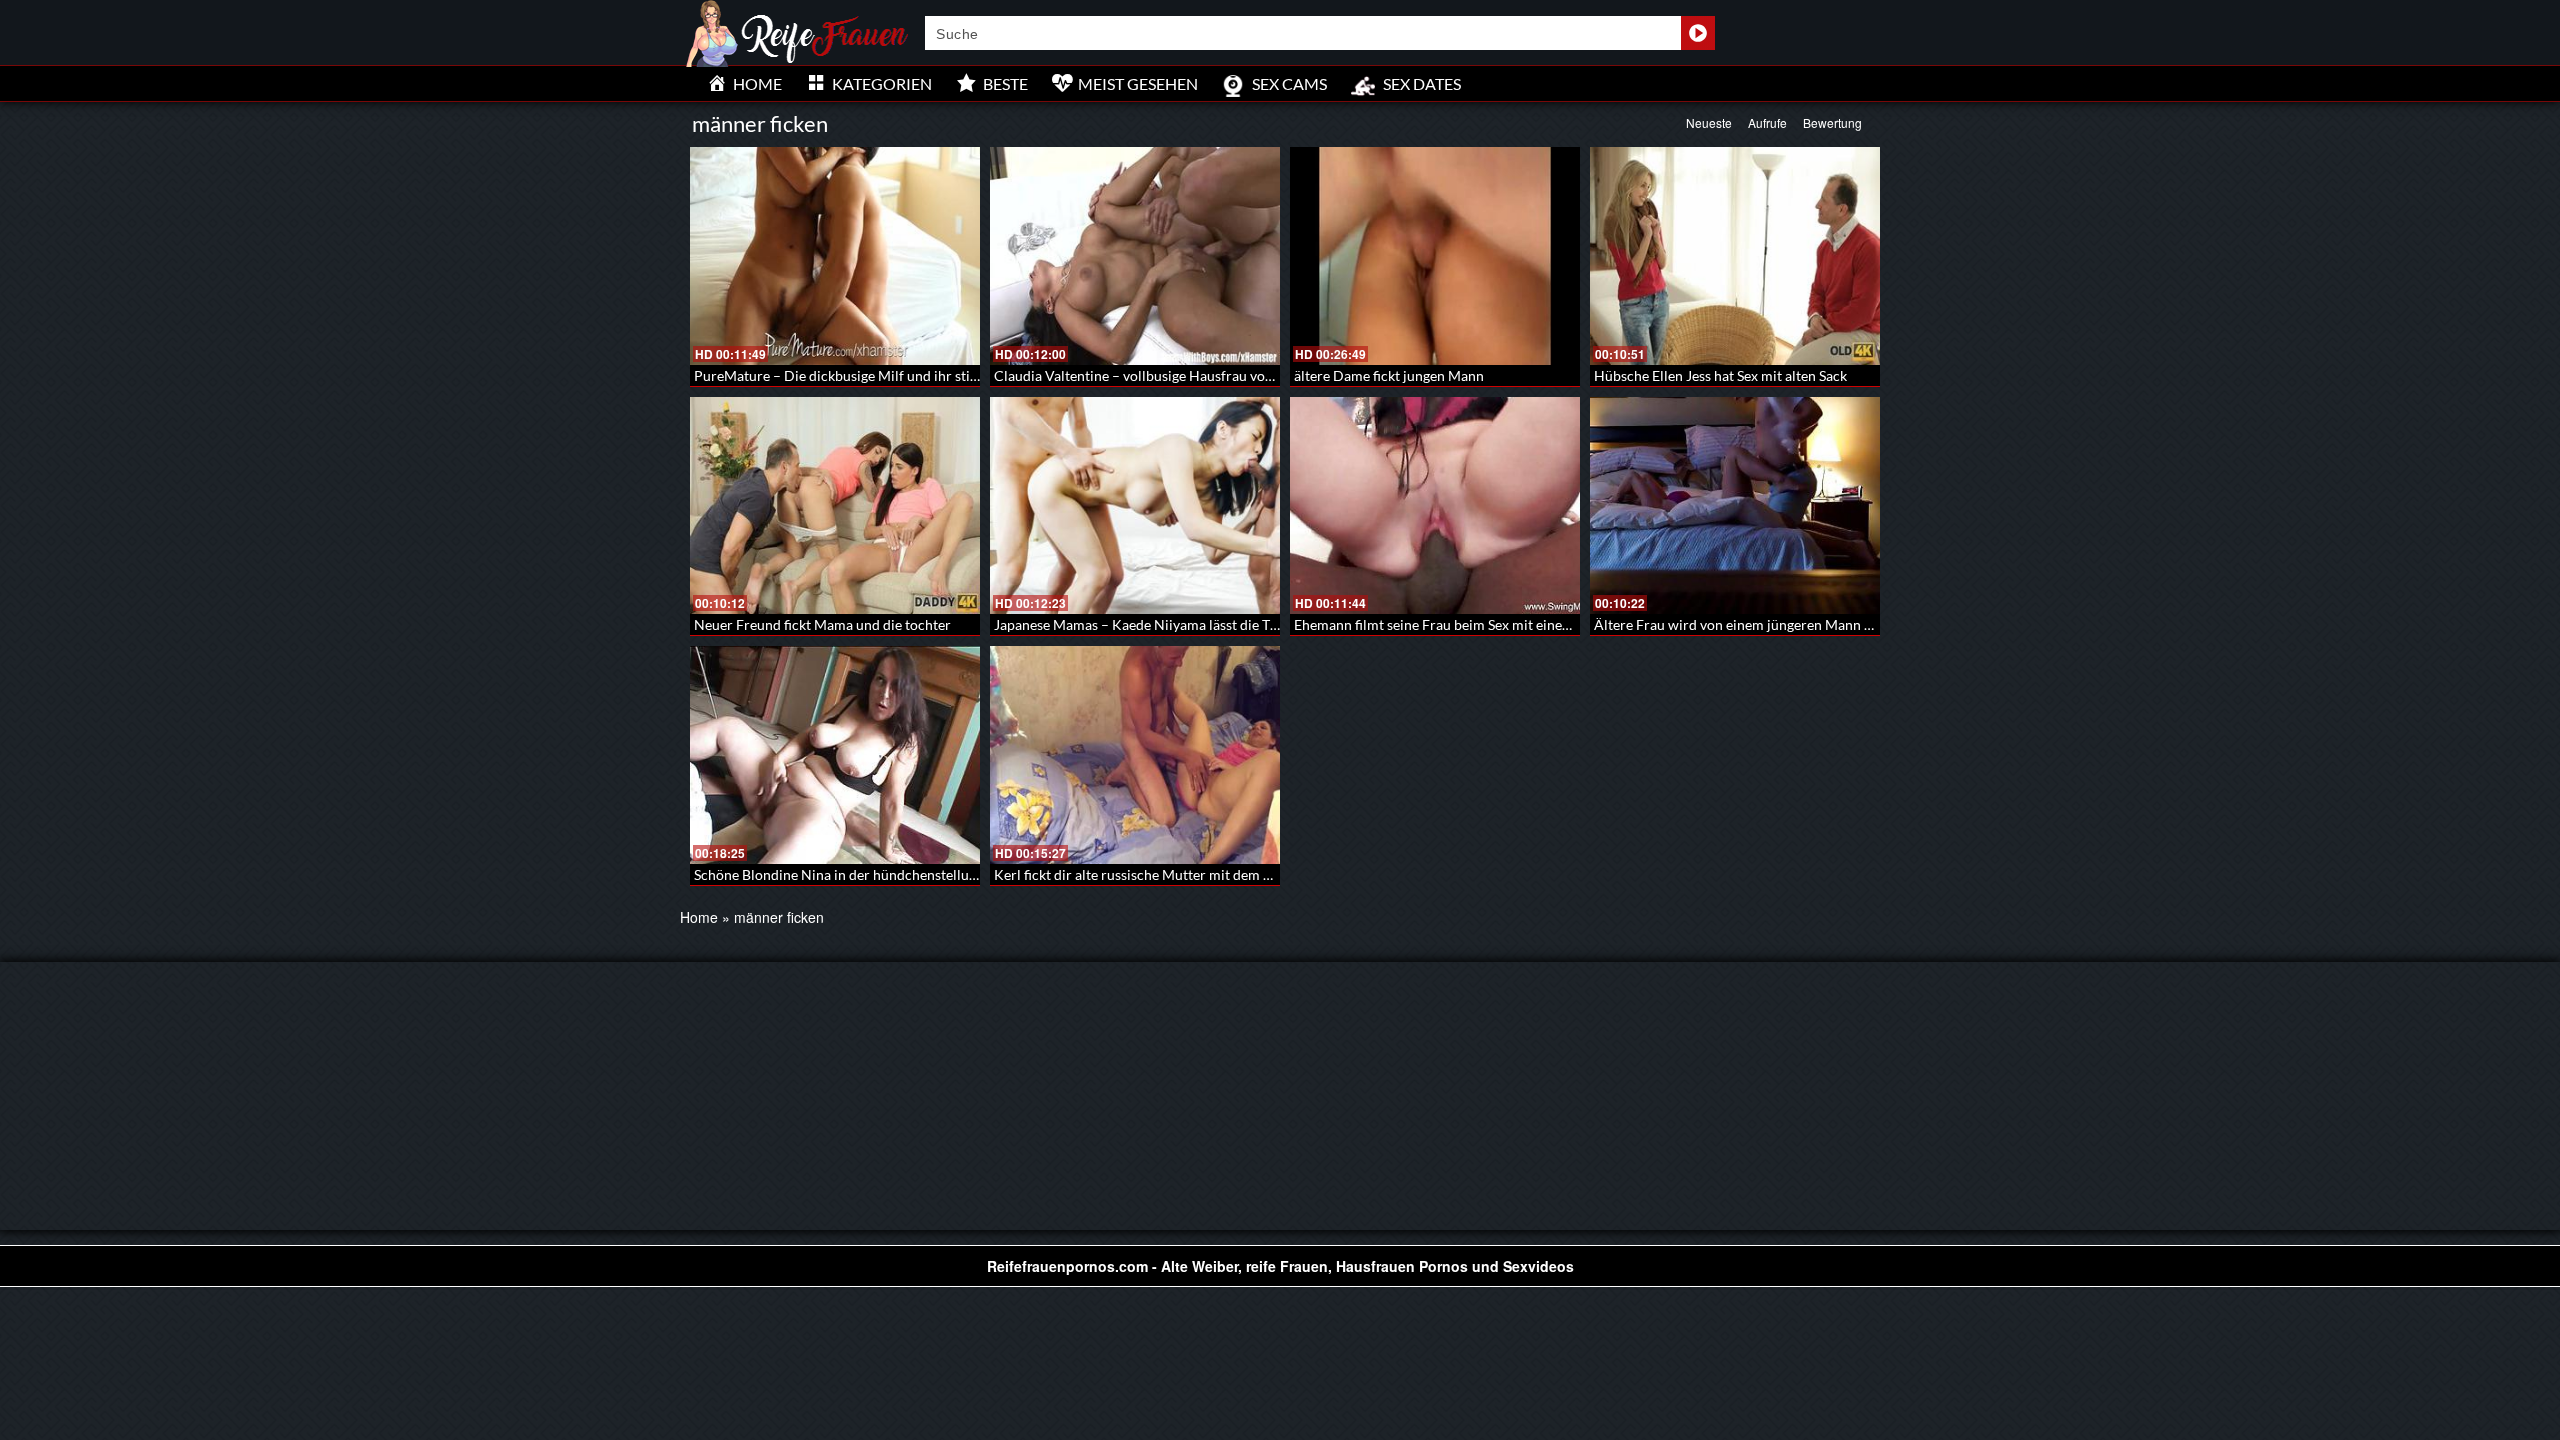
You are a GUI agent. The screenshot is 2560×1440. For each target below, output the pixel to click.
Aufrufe (1767, 122)
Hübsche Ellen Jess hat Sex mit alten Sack (1720, 375)
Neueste (1709, 122)
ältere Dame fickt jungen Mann (1389, 375)
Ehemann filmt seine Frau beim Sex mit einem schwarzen (1468, 624)
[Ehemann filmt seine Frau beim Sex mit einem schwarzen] (1435, 506)
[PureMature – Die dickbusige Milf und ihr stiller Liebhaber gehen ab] (835, 256)
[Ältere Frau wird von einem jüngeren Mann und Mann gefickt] (1735, 506)
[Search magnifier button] (1698, 33)
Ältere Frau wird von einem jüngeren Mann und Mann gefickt (1782, 624)
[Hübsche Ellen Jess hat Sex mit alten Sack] (1735, 256)
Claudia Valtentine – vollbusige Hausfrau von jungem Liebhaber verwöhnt (1222, 375)
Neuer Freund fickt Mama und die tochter (822, 624)
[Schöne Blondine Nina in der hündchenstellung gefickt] (835, 755)
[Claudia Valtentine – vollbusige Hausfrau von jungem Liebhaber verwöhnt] (1135, 256)
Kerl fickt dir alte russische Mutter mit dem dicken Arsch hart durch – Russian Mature (1259, 874)
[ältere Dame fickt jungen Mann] (1435, 256)
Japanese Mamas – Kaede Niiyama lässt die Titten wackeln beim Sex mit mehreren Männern (1276, 624)
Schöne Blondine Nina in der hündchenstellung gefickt (861, 874)
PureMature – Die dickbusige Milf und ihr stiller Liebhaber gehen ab (904, 375)
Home (699, 917)
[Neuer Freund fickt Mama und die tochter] (835, 506)
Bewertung (1832, 122)
